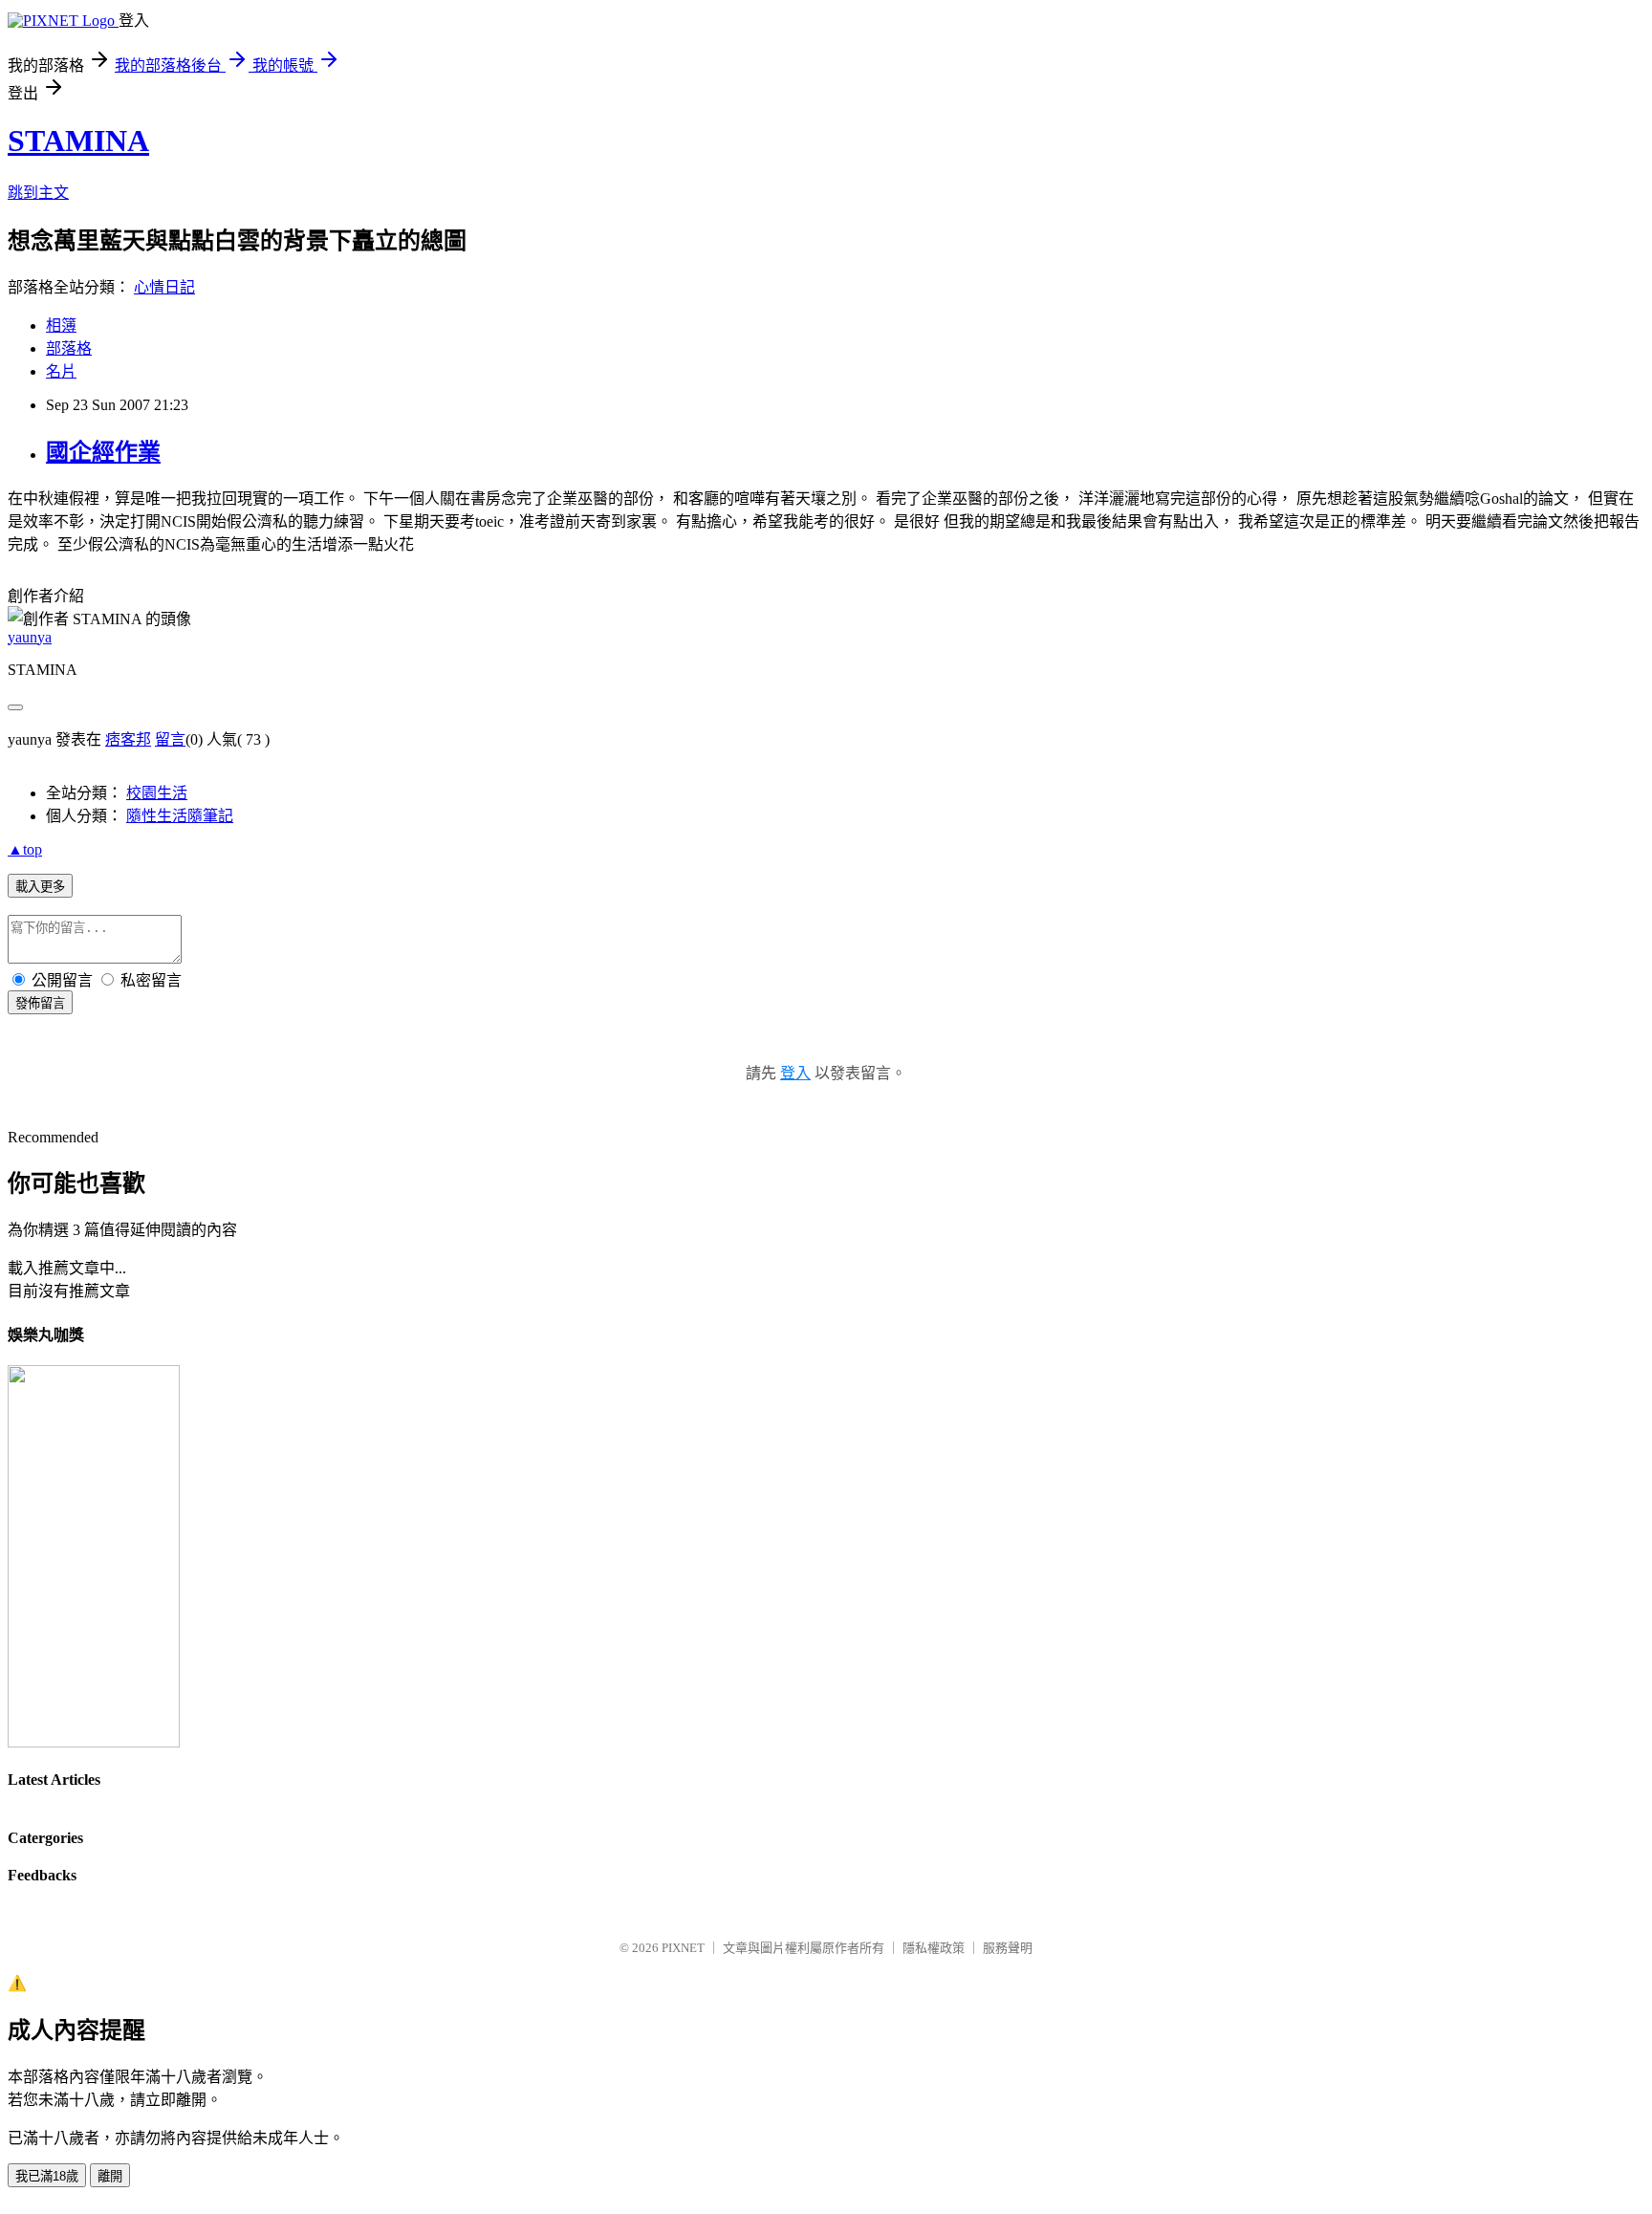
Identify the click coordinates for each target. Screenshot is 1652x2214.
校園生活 (157, 793)
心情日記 (164, 287)
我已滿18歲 (47, 2176)
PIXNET (683, 1948)
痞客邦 (128, 739)
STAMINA (78, 141)
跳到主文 (38, 193)
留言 (170, 739)
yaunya (30, 637)
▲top (25, 849)
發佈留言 (40, 1003)
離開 (110, 2176)
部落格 (69, 348)
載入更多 (40, 887)
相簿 (61, 326)
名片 (61, 371)
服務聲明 (1008, 1948)
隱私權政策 (934, 1948)
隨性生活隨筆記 (180, 816)
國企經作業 (103, 452)
